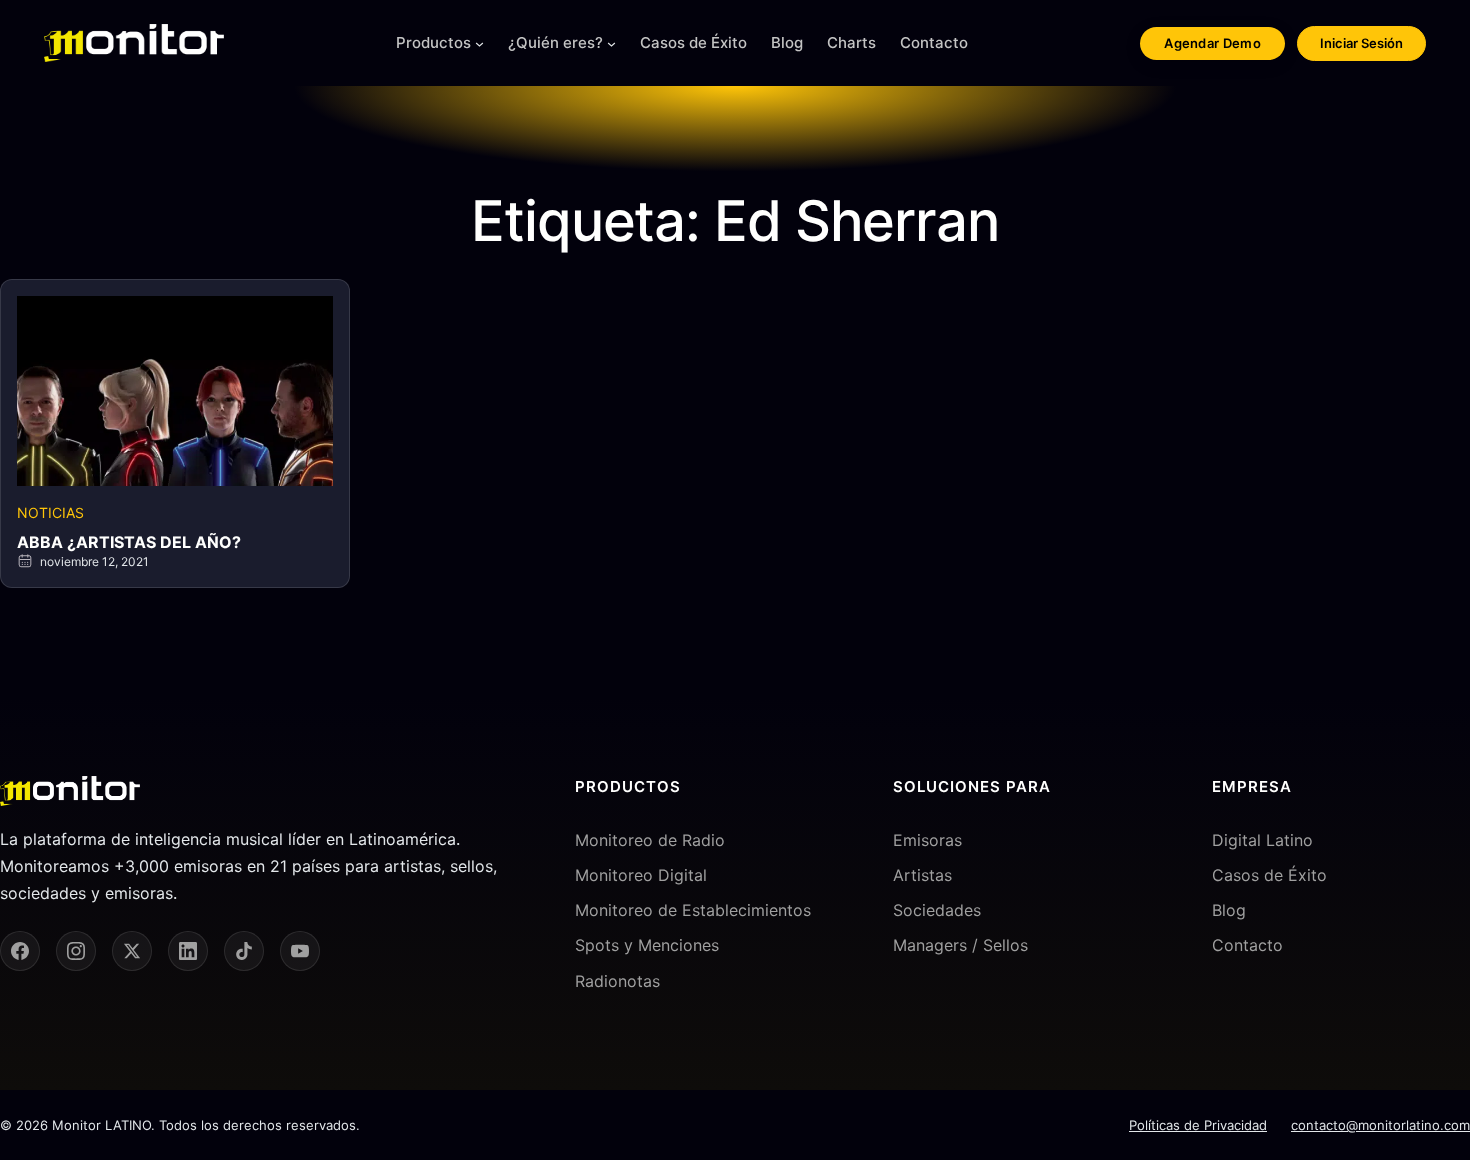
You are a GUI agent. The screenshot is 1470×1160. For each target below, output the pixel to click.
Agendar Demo (1212, 43)
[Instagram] (76, 951)
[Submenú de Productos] (479, 43)
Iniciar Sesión (1361, 43)
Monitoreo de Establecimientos (693, 910)
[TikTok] (244, 951)
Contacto (1247, 945)
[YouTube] (300, 951)
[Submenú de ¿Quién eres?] (611, 43)
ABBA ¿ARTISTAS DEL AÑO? (129, 542)
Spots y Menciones (647, 945)
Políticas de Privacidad (1198, 1125)
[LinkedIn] (188, 951)
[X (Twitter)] (132, 951)
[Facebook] (20, 951)
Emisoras (927, 840)
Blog (1229, 910)
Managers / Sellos (960, 945)
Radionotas (617, 981)
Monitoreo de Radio (650, 840)
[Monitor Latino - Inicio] (134, 43)
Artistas (922, 875)
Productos (433, 42)
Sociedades (937, 910)
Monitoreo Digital (641, 875)
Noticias (50, 512)
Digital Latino (1262, 840)
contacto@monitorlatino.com (1380, 1125)
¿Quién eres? (555, 42)
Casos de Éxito (1269, 875)
